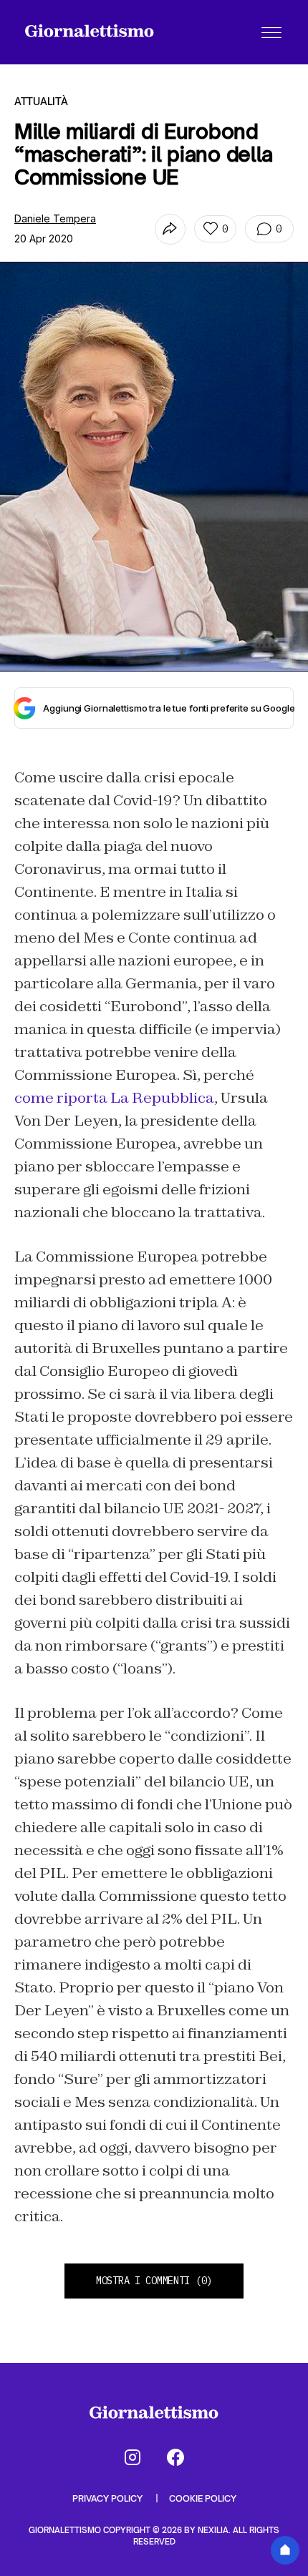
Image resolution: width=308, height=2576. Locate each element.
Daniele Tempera (55, 218)
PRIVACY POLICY (109, 2498)
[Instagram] (133, 2457)
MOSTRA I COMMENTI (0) (154, 2281)
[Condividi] (170, 229)
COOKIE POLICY (203, 2498)
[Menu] (271, 32)
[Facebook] (175, 2457)
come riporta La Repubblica (114, 1098)
